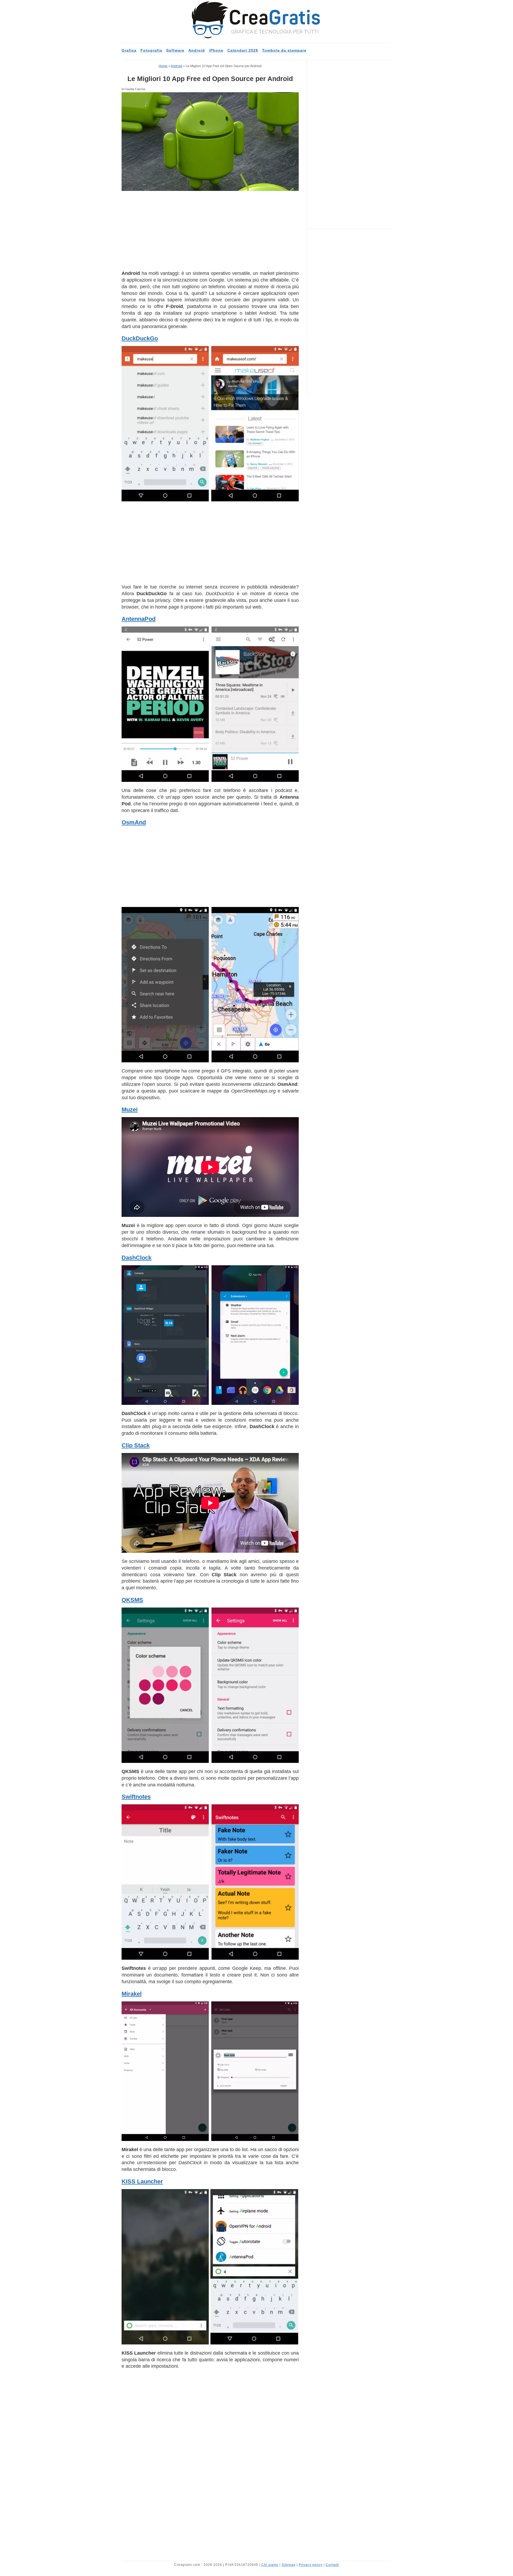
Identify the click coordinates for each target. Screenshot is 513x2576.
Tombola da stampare (284, 50)
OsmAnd (134, 822)
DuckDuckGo (140, 338)
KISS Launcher (142, 2181)
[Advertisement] (210, 230)
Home (163, 66)
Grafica (129, 50)
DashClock (137, 1258)
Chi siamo (270, 2565)
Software (175, 50)
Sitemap (289, 2565)
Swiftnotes (136, 1797)
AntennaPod (139, 619)
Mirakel (132, 1994)
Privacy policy (311, 2565)
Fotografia (151, 50)
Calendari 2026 (243, 50)
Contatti (332, 2565)
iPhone (216, 50)
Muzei (130, 1110)
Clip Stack (136, 1445)
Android (197, 50)
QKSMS (132, 1600)
